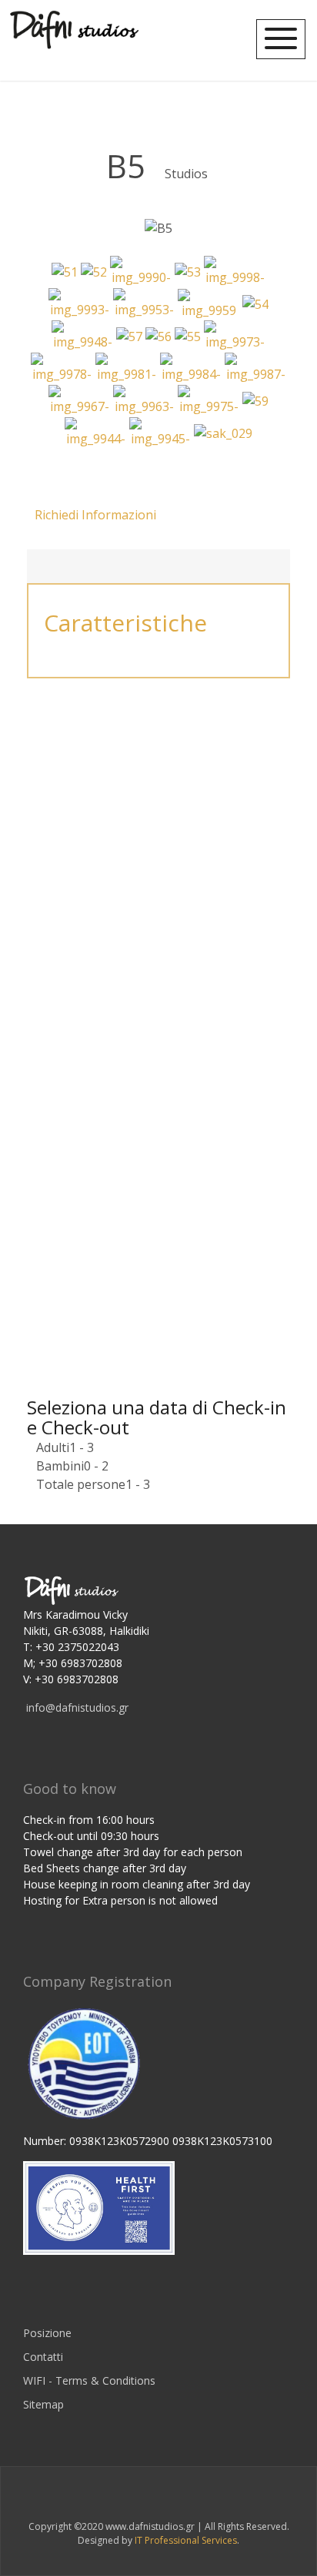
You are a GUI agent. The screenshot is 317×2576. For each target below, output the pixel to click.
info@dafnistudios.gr (77, 1707)
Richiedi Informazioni (95, 515)
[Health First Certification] (99, 2207)
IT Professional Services (186, 2540)
